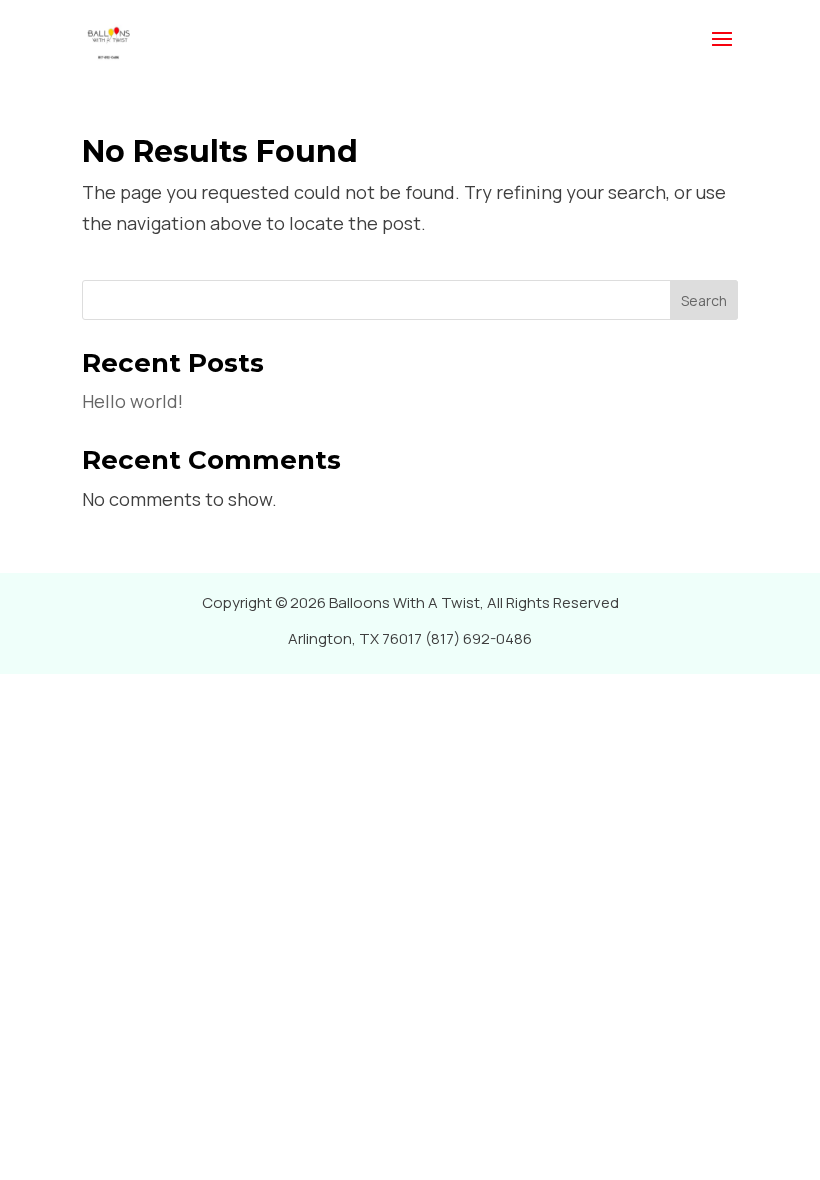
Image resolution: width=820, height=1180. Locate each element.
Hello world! (132, 401)
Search (704, 300)
